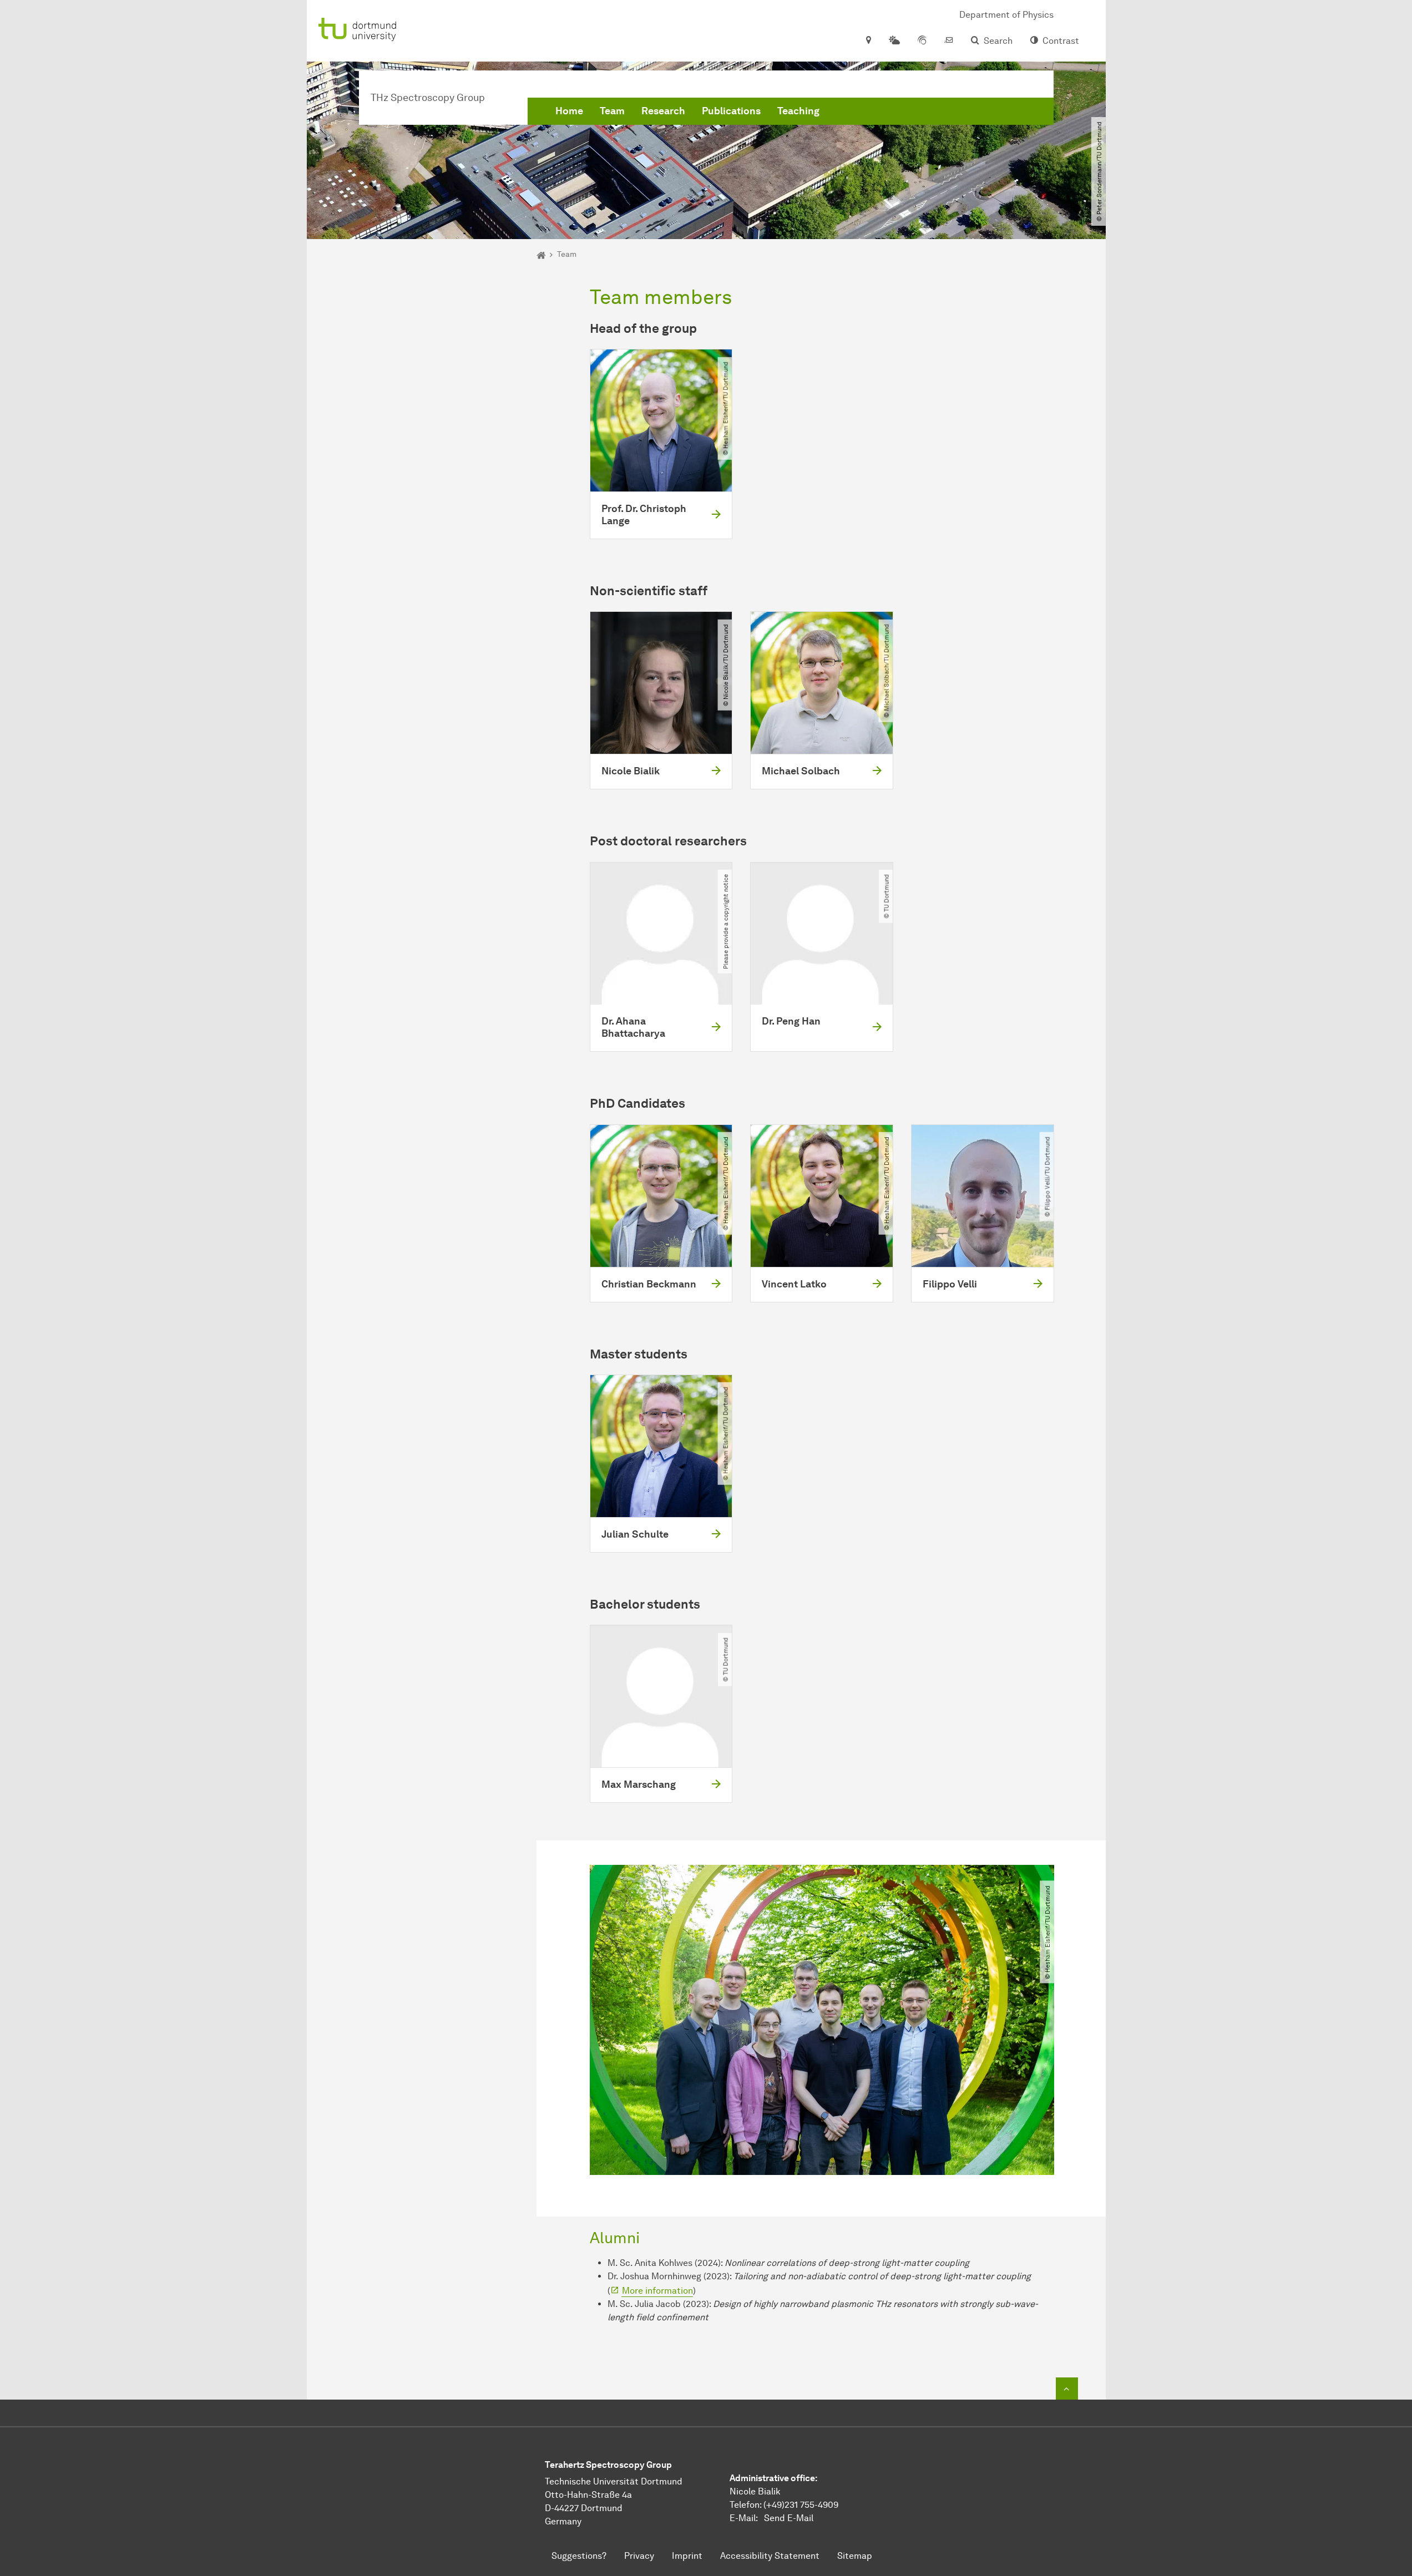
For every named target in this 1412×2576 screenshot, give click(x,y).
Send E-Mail (789, 2518)
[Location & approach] (868, 41)
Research (663, 111)
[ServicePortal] (922, 41)
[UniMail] (949, 41)
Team (612, 111)
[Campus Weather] (894, 41)
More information (657, 2291)
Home (569, 111)
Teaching (798, 111)
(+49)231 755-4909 (801, 2505)
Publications (731, 111)
